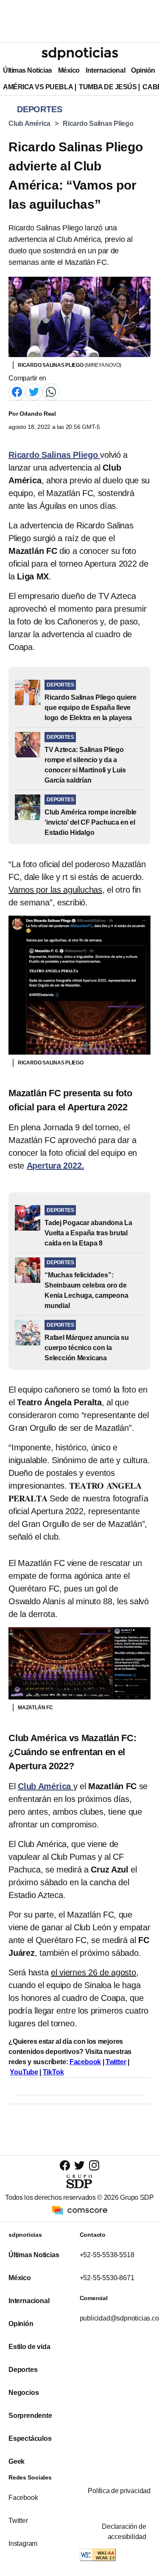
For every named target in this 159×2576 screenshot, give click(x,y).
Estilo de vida (29, 2347)
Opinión (143, 70)
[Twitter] (34, 391)
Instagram (23, 2543)
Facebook (85, 2062)
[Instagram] (94, 2165)
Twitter (116, 2062)
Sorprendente (30, 2416)
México (69, 70)
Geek (17, 2461)
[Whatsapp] (51, 391)
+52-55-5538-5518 (107, 2255)
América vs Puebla (38, 87)
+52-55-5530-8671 (107, 2278)
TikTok (53, 2072)
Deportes (23, 2370)
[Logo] (80, 54)
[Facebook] (17, 391)
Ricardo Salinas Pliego (98, 123)
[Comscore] (80, 2209)
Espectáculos (30, 2438)
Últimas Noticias (28, 70)
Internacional (105, 70)
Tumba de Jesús (108, 87)
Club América (29, 123)
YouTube (24, 2072)
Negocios (24, 2393)
